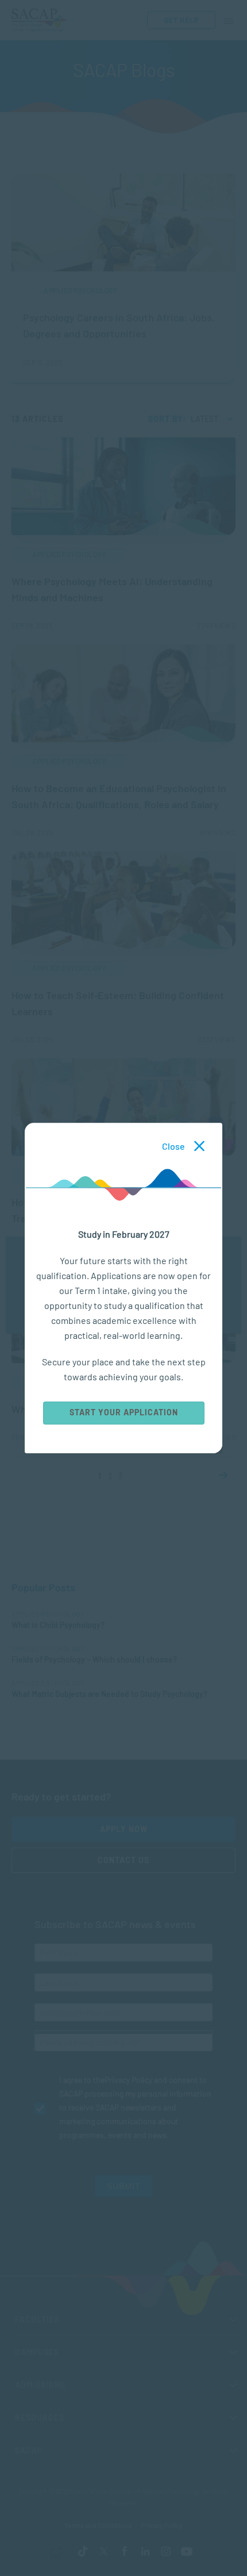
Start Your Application (124, 1412)
